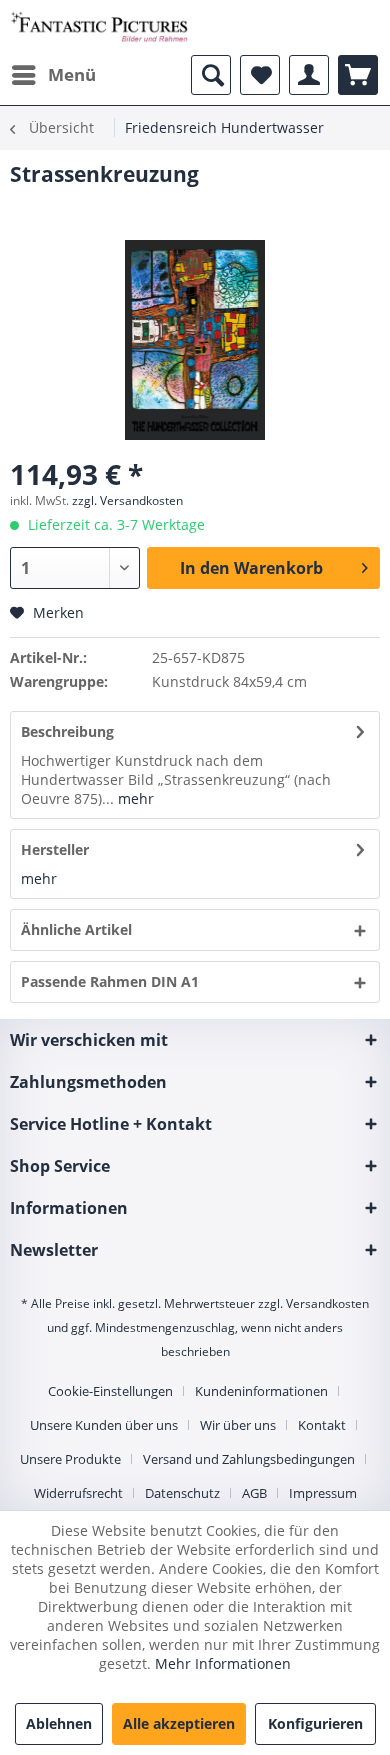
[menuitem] (53, 75)
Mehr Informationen (223, 1663)
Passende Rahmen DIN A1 (110, 981)
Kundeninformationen (261, 1391)
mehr (134, 798)
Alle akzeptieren (179, 1723)
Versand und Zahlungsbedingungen (249, 1459)
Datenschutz (182, 1493)
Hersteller (55, 849)
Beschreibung (67, 731)
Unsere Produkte (70, 1459)
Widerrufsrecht (78, 1493)
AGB (254, 1493)
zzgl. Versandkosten (127, 500)
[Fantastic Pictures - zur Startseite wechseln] (99, 27)
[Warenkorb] (358, 75)
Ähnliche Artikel (76, 929)
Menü (72, 74)
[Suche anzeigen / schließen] (211, 75)
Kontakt (322, 1425)
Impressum (323, 1493)
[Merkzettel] (260, 75)
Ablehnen (59, 1723)
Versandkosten (327, 1303)
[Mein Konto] (309, 75)
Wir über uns (238, 1425)
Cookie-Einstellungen (110, 1391)
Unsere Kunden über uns (104, 1425)
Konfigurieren (315, 1723)
